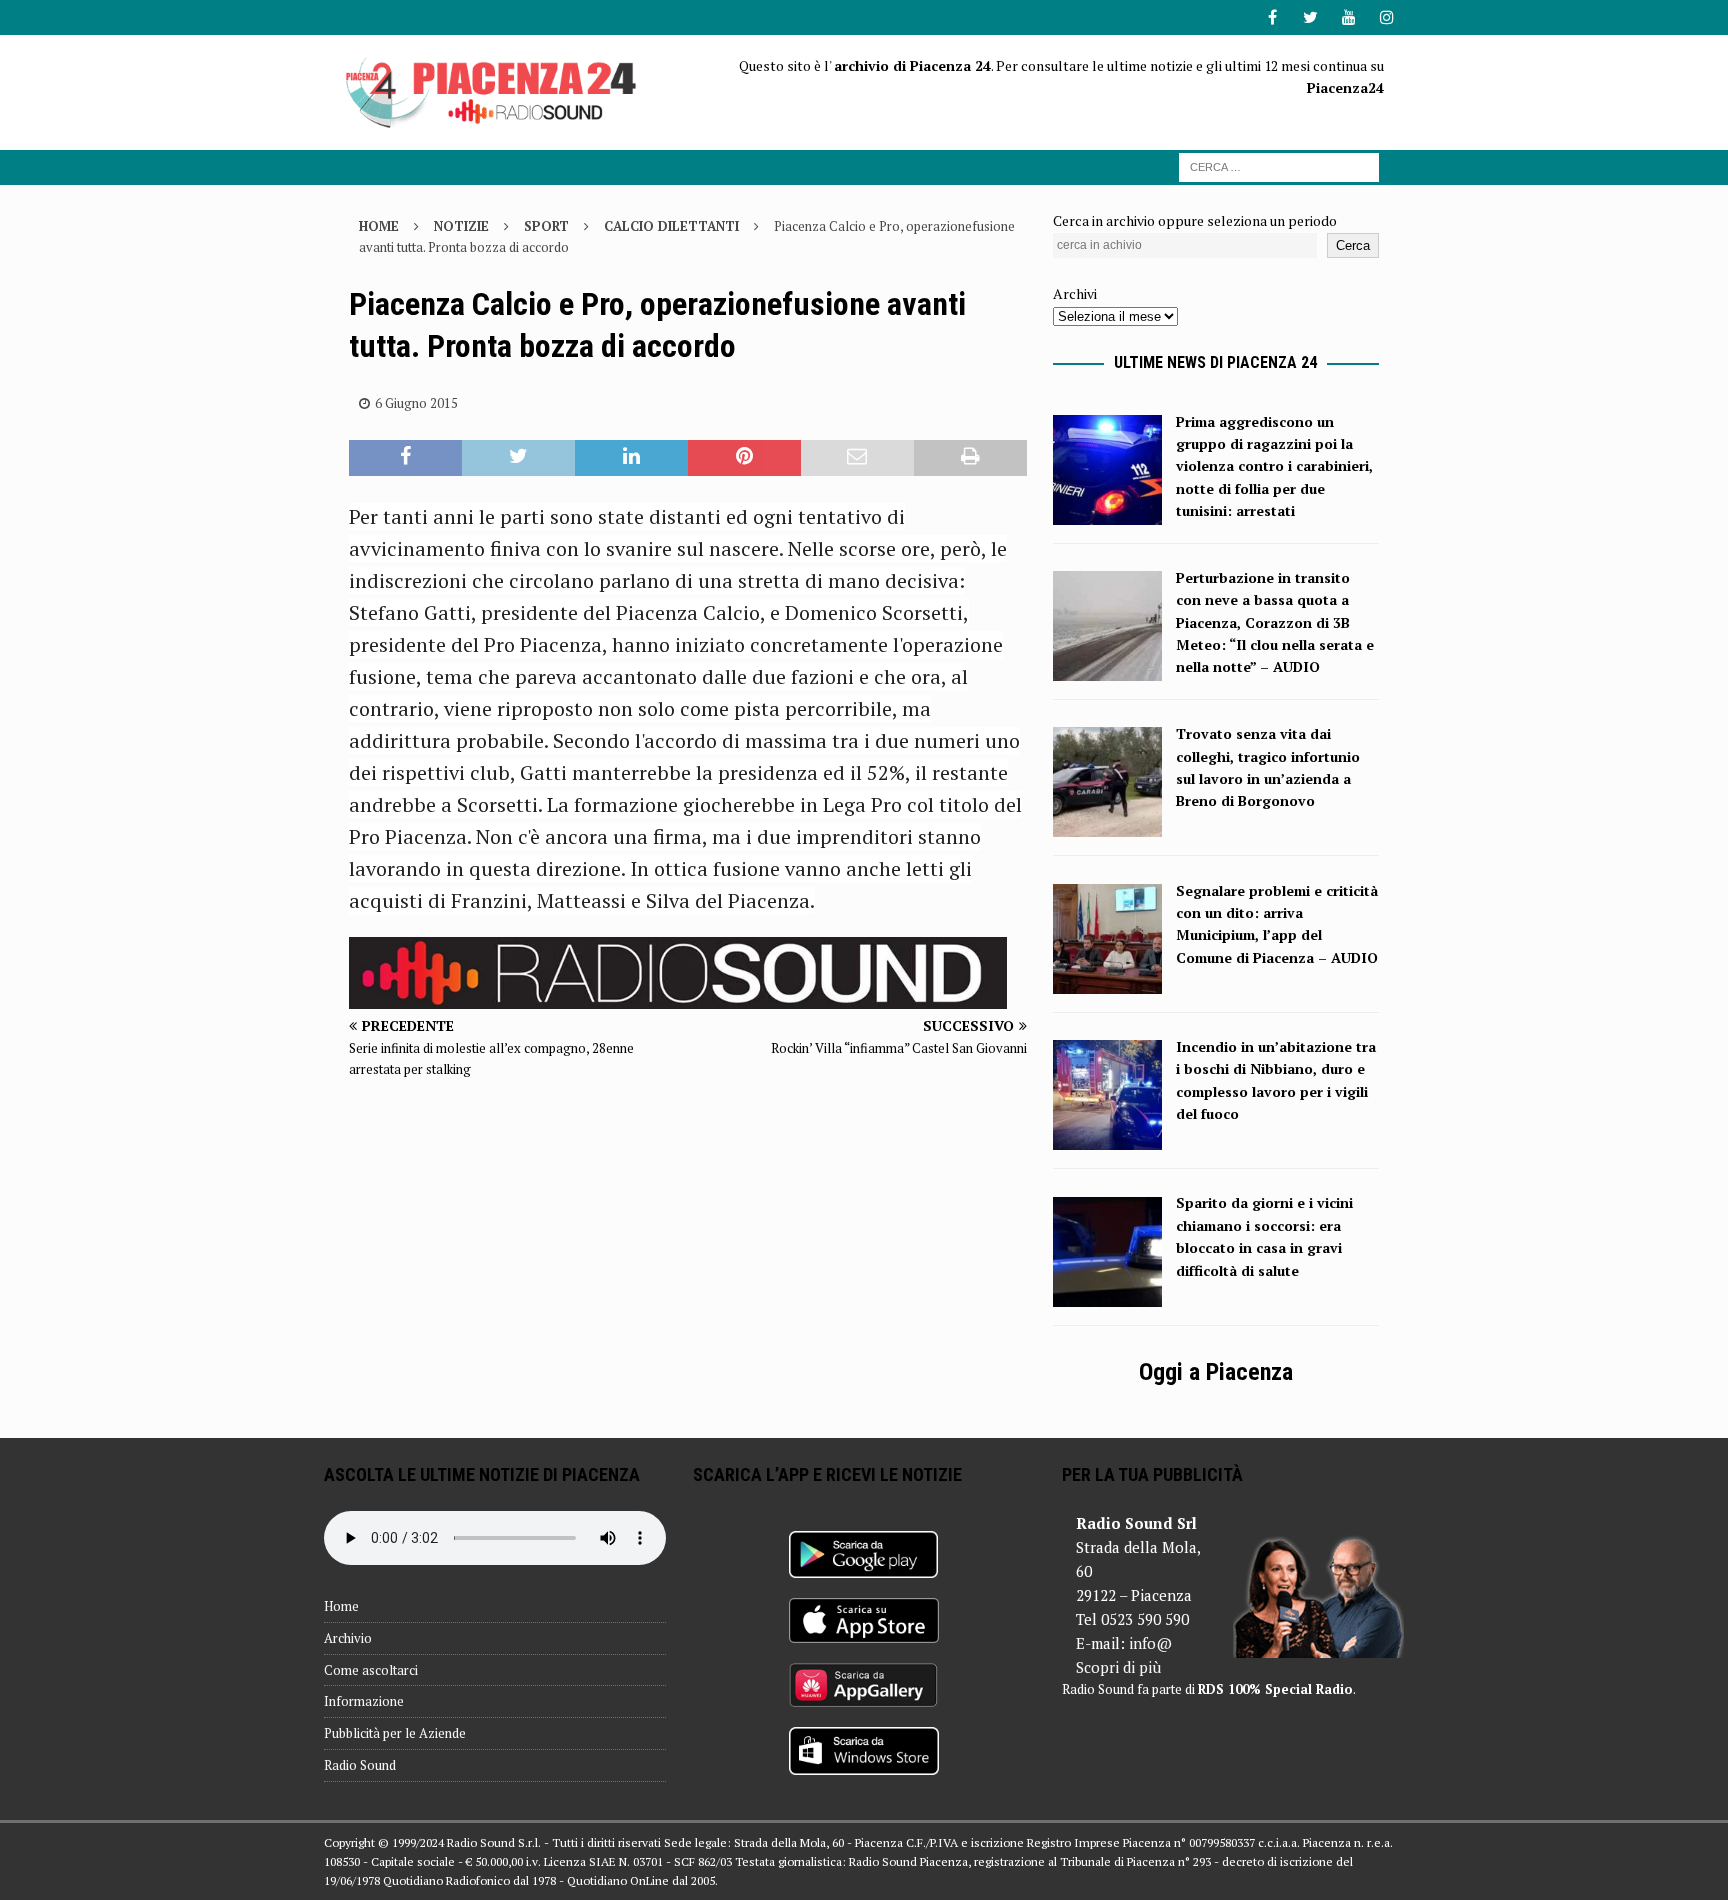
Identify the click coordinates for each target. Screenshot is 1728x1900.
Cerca (1353, 245)
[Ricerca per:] (1279, 165)
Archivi (1075, 293)
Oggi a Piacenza (1216, 1372)
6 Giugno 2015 (416, 403)
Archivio (348, 1638)
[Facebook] (1272, 17)
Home (341, 1606)
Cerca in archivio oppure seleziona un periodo (1195, 220)
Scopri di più (1118, 1667)
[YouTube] (1348, 17)
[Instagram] (1386, 17)
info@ (1150, 1643)
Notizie (461, 226)
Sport (546, 226)
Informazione (364, 1701)
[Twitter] (1310, 17)
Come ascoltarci (371, 1670)
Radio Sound (360, 1765)
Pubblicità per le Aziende (395, 1733)
